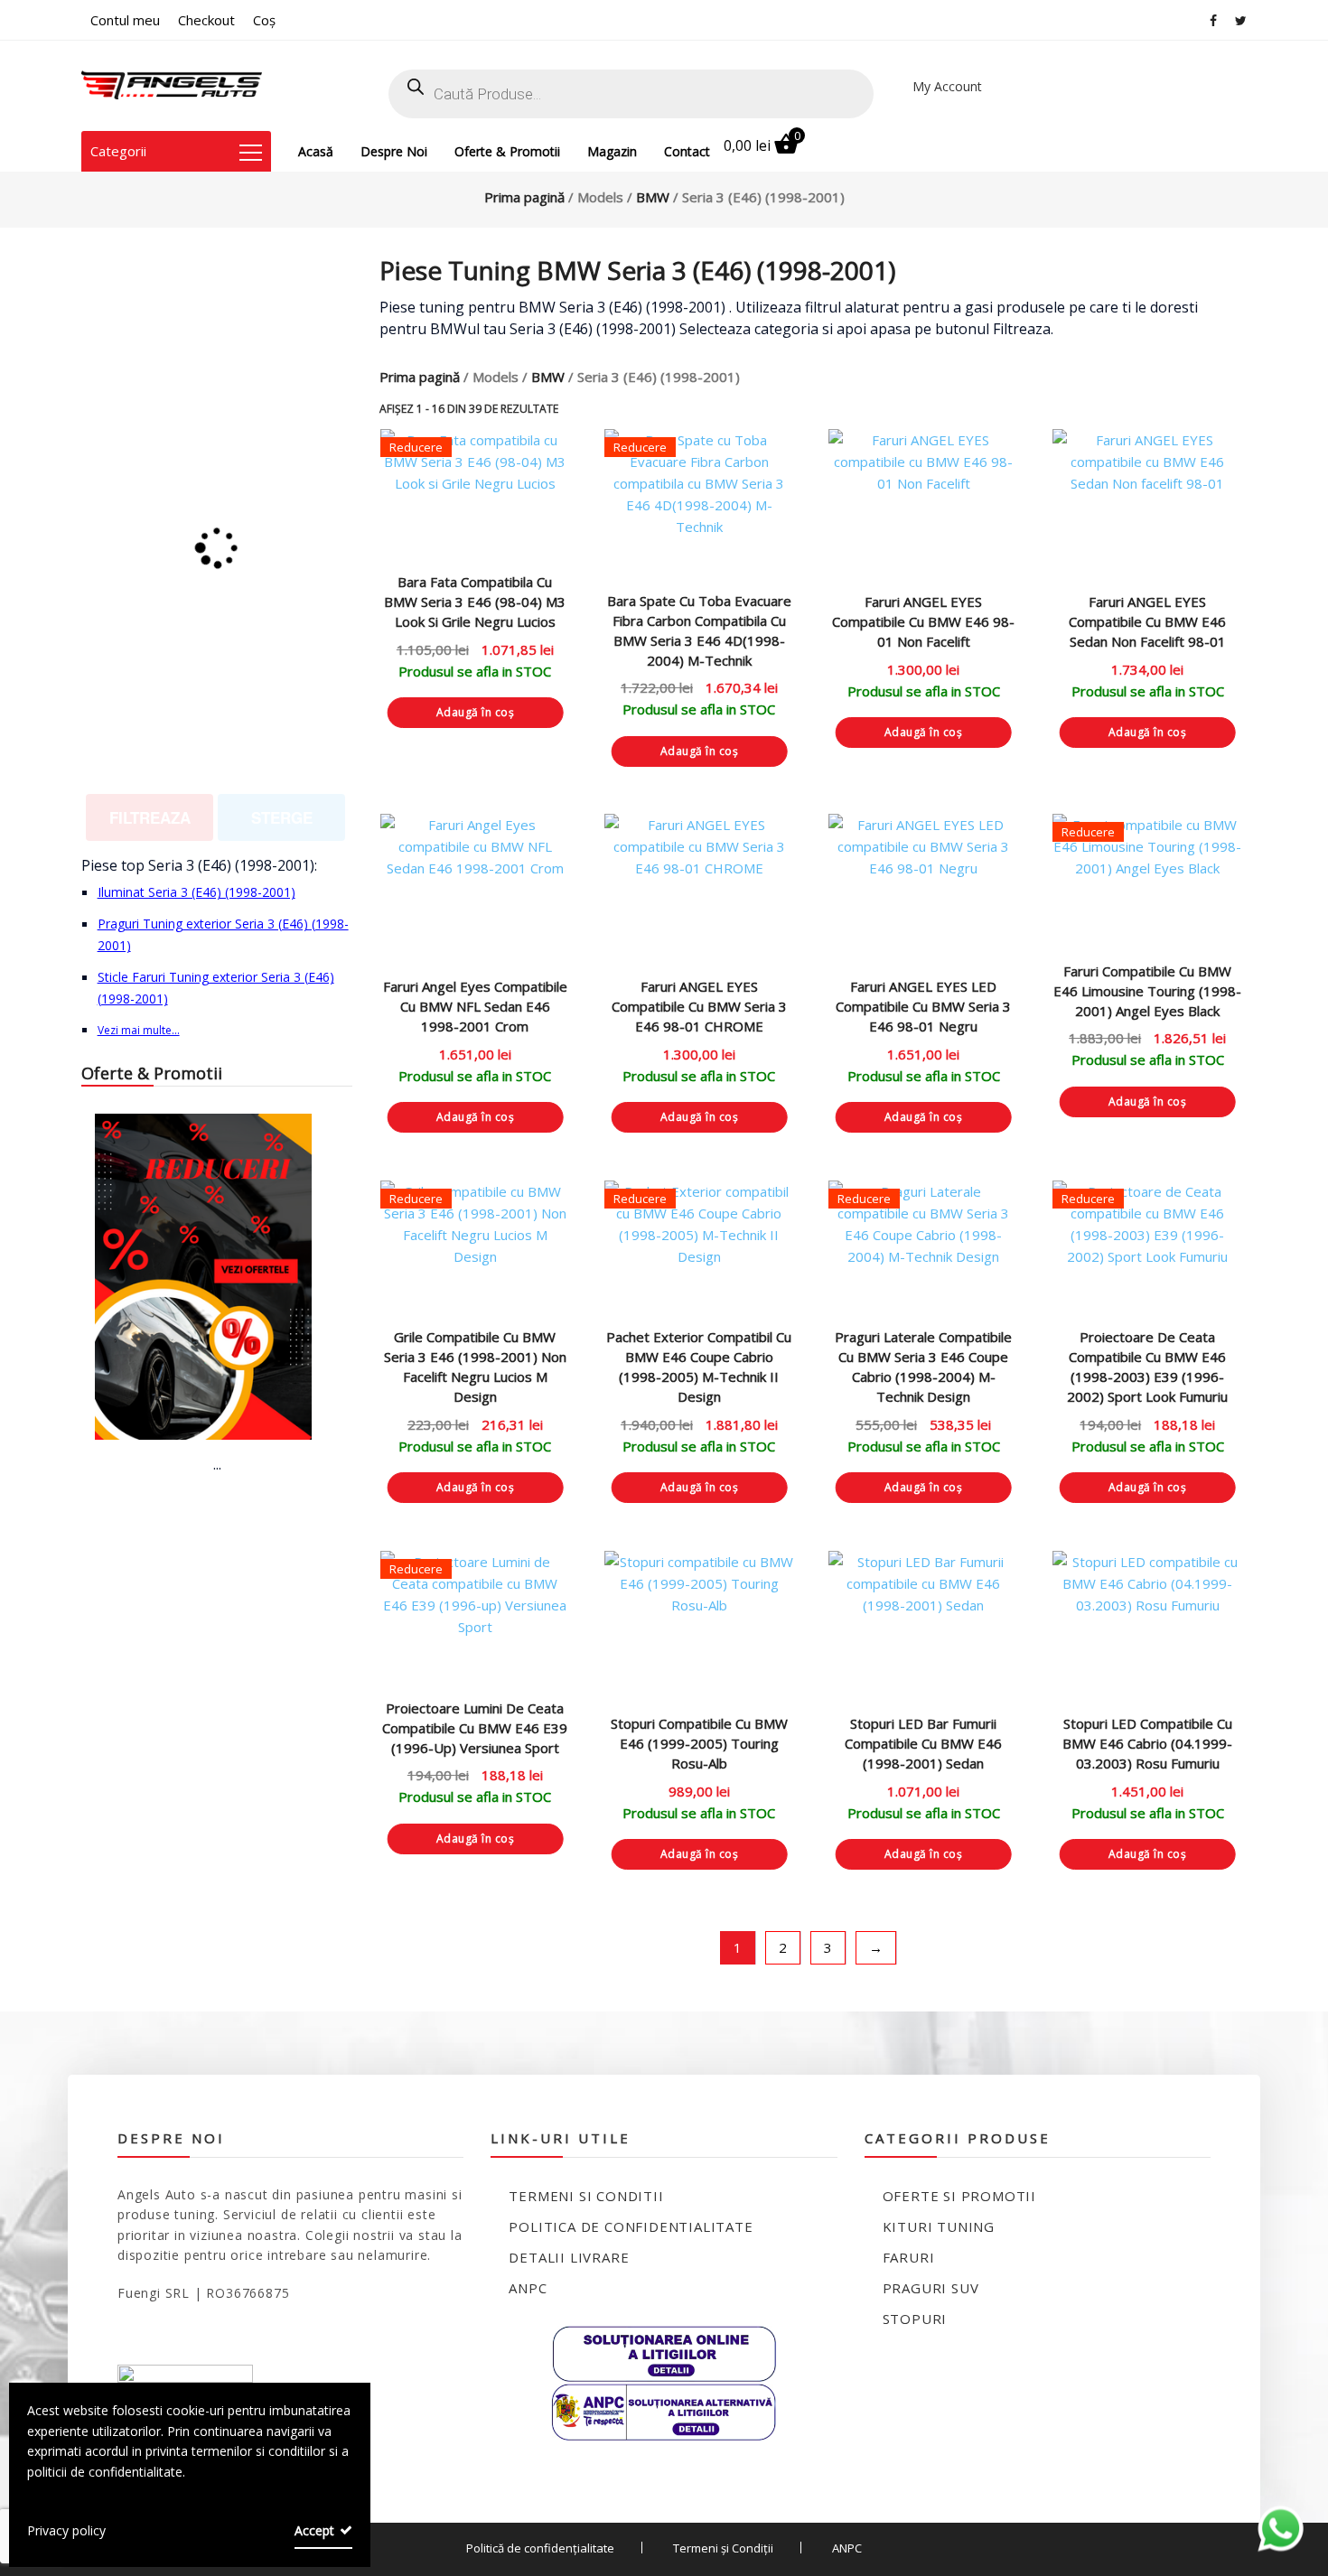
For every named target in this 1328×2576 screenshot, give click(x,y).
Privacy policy (66, 2530)
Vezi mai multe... (139, 1030)
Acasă (316, 151)
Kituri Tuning (939, 2226)
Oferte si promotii (959, 2196)
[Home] (172, 86)
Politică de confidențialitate (540, 2548)
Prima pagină (524, 197)
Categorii (118, 151)
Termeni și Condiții (723, 2548)
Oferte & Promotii (507, 151)
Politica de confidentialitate (631, 2226)
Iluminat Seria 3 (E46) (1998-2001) (196, 892)
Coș (264, 20)
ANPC (528, 2288)
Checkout (206, 20)
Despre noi (394, 151)
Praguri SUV (931, 2288)
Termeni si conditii (586, 2196)
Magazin (612, 151)
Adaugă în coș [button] (476, 712)
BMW (653, 197)
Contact (687, 151)
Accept (314, 2530)
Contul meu (125, 20)
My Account (947, 86)
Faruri (909, 2257)
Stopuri (915, 2319)
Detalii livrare (569, 2257)
